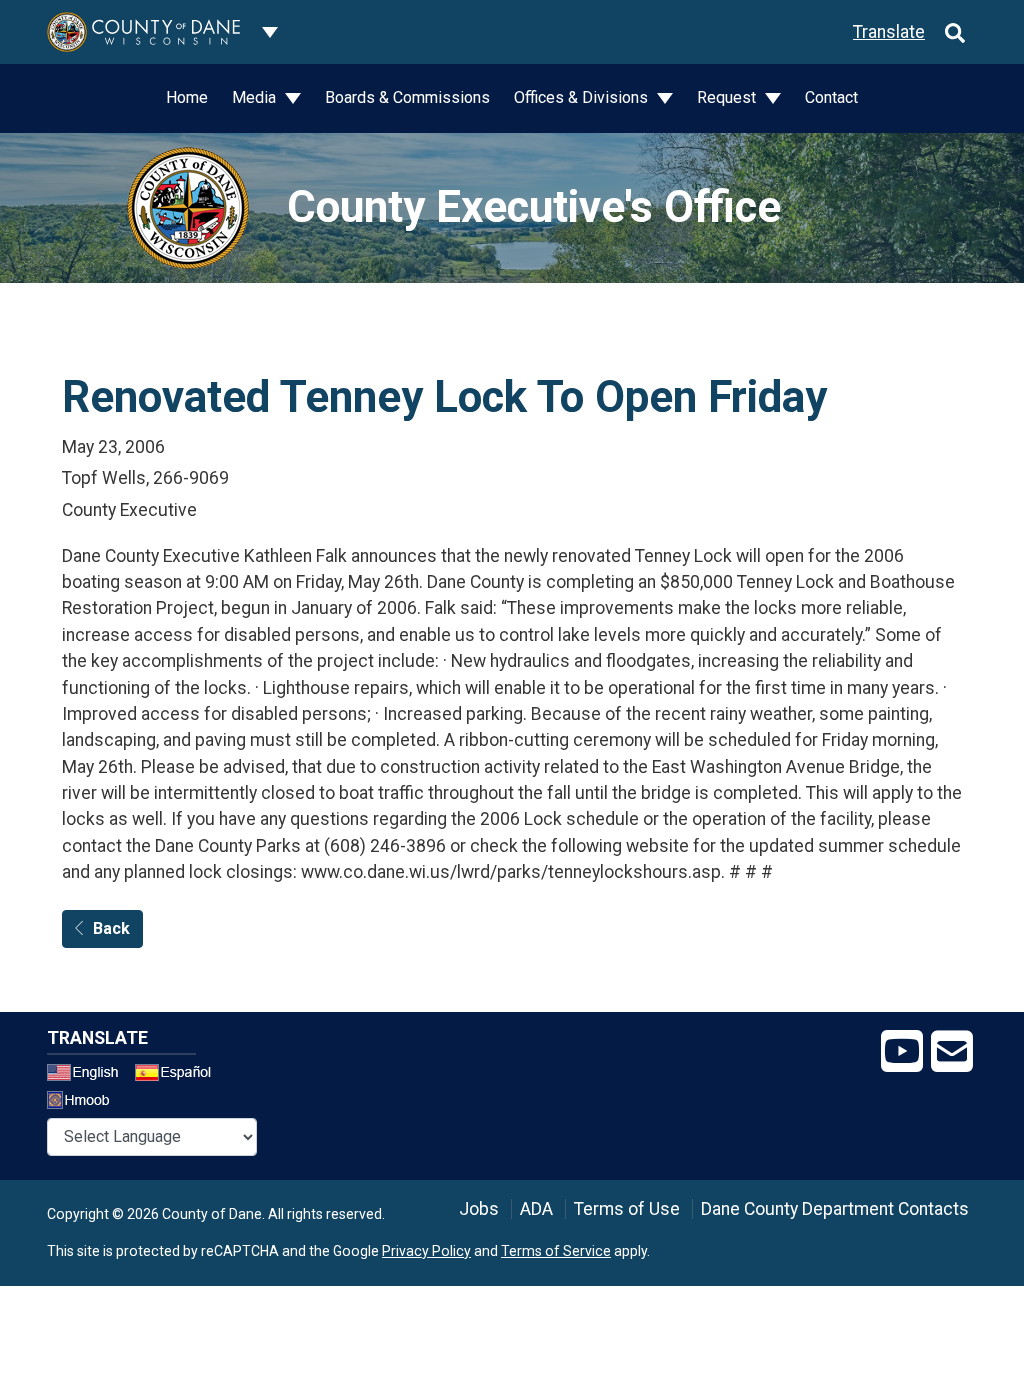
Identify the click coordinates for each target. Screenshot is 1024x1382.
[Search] (955, 32)
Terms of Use (627, 1209)
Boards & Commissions (407, 97)
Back (111, 928)
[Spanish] (177, 1075)
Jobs (479, 1209)
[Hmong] (85, 1102)
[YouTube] (902, 1052)
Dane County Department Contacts (835, 1209)
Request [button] (728, 97)
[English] (89, 1075)
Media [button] (256, 97)
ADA (536, 1209)
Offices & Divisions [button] (583, 97)
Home (187, 97)
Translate (889, 32)
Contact (831, 97)
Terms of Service (556, 1251)
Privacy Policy (426, 1251)
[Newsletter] (952, 1052)
